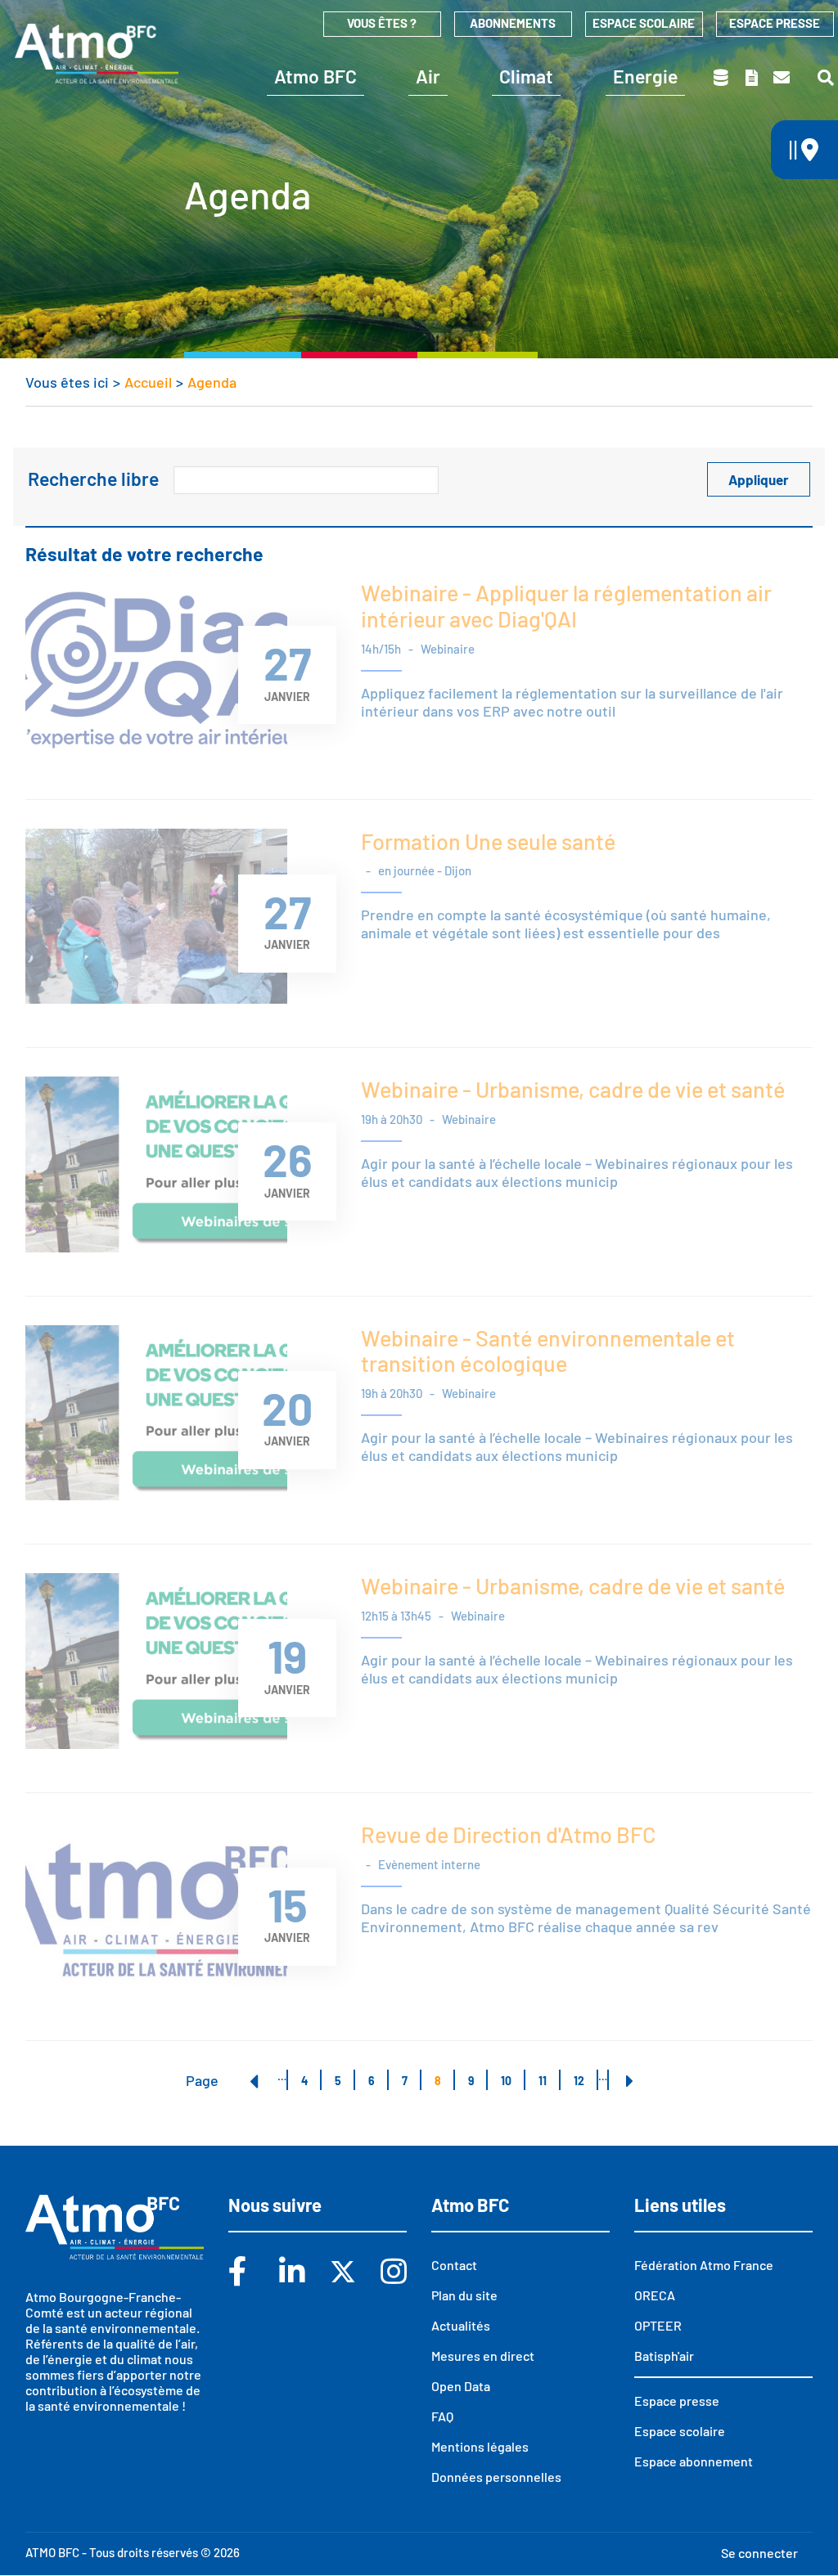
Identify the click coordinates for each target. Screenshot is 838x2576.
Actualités (461, 2325)
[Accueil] (97, 53)
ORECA (655, 2295)
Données (722, 78)
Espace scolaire (644, 23)
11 (549, 2081)
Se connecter (759, 2553)
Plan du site (464, 2295)
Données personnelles (496, 2477)
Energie (645, 76)
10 (512, 2081)
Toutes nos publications (752, 78)
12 (585, 2081)
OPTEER (658, 2325)
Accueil (148, 382)
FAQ (442, 2416)
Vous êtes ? (382, 23)
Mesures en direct (483, 2356)
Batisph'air (664, 2356)
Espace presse (775, 23)
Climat (526, 76)
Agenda (212, 382)
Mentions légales (480, 2446)
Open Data (461, 2386)
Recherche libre (93, 479)
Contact (783, 78)
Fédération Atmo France (704, 2265)
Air (428, 76)
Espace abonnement (694, 2461)
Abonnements (513, 23)
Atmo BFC (315, 76)
